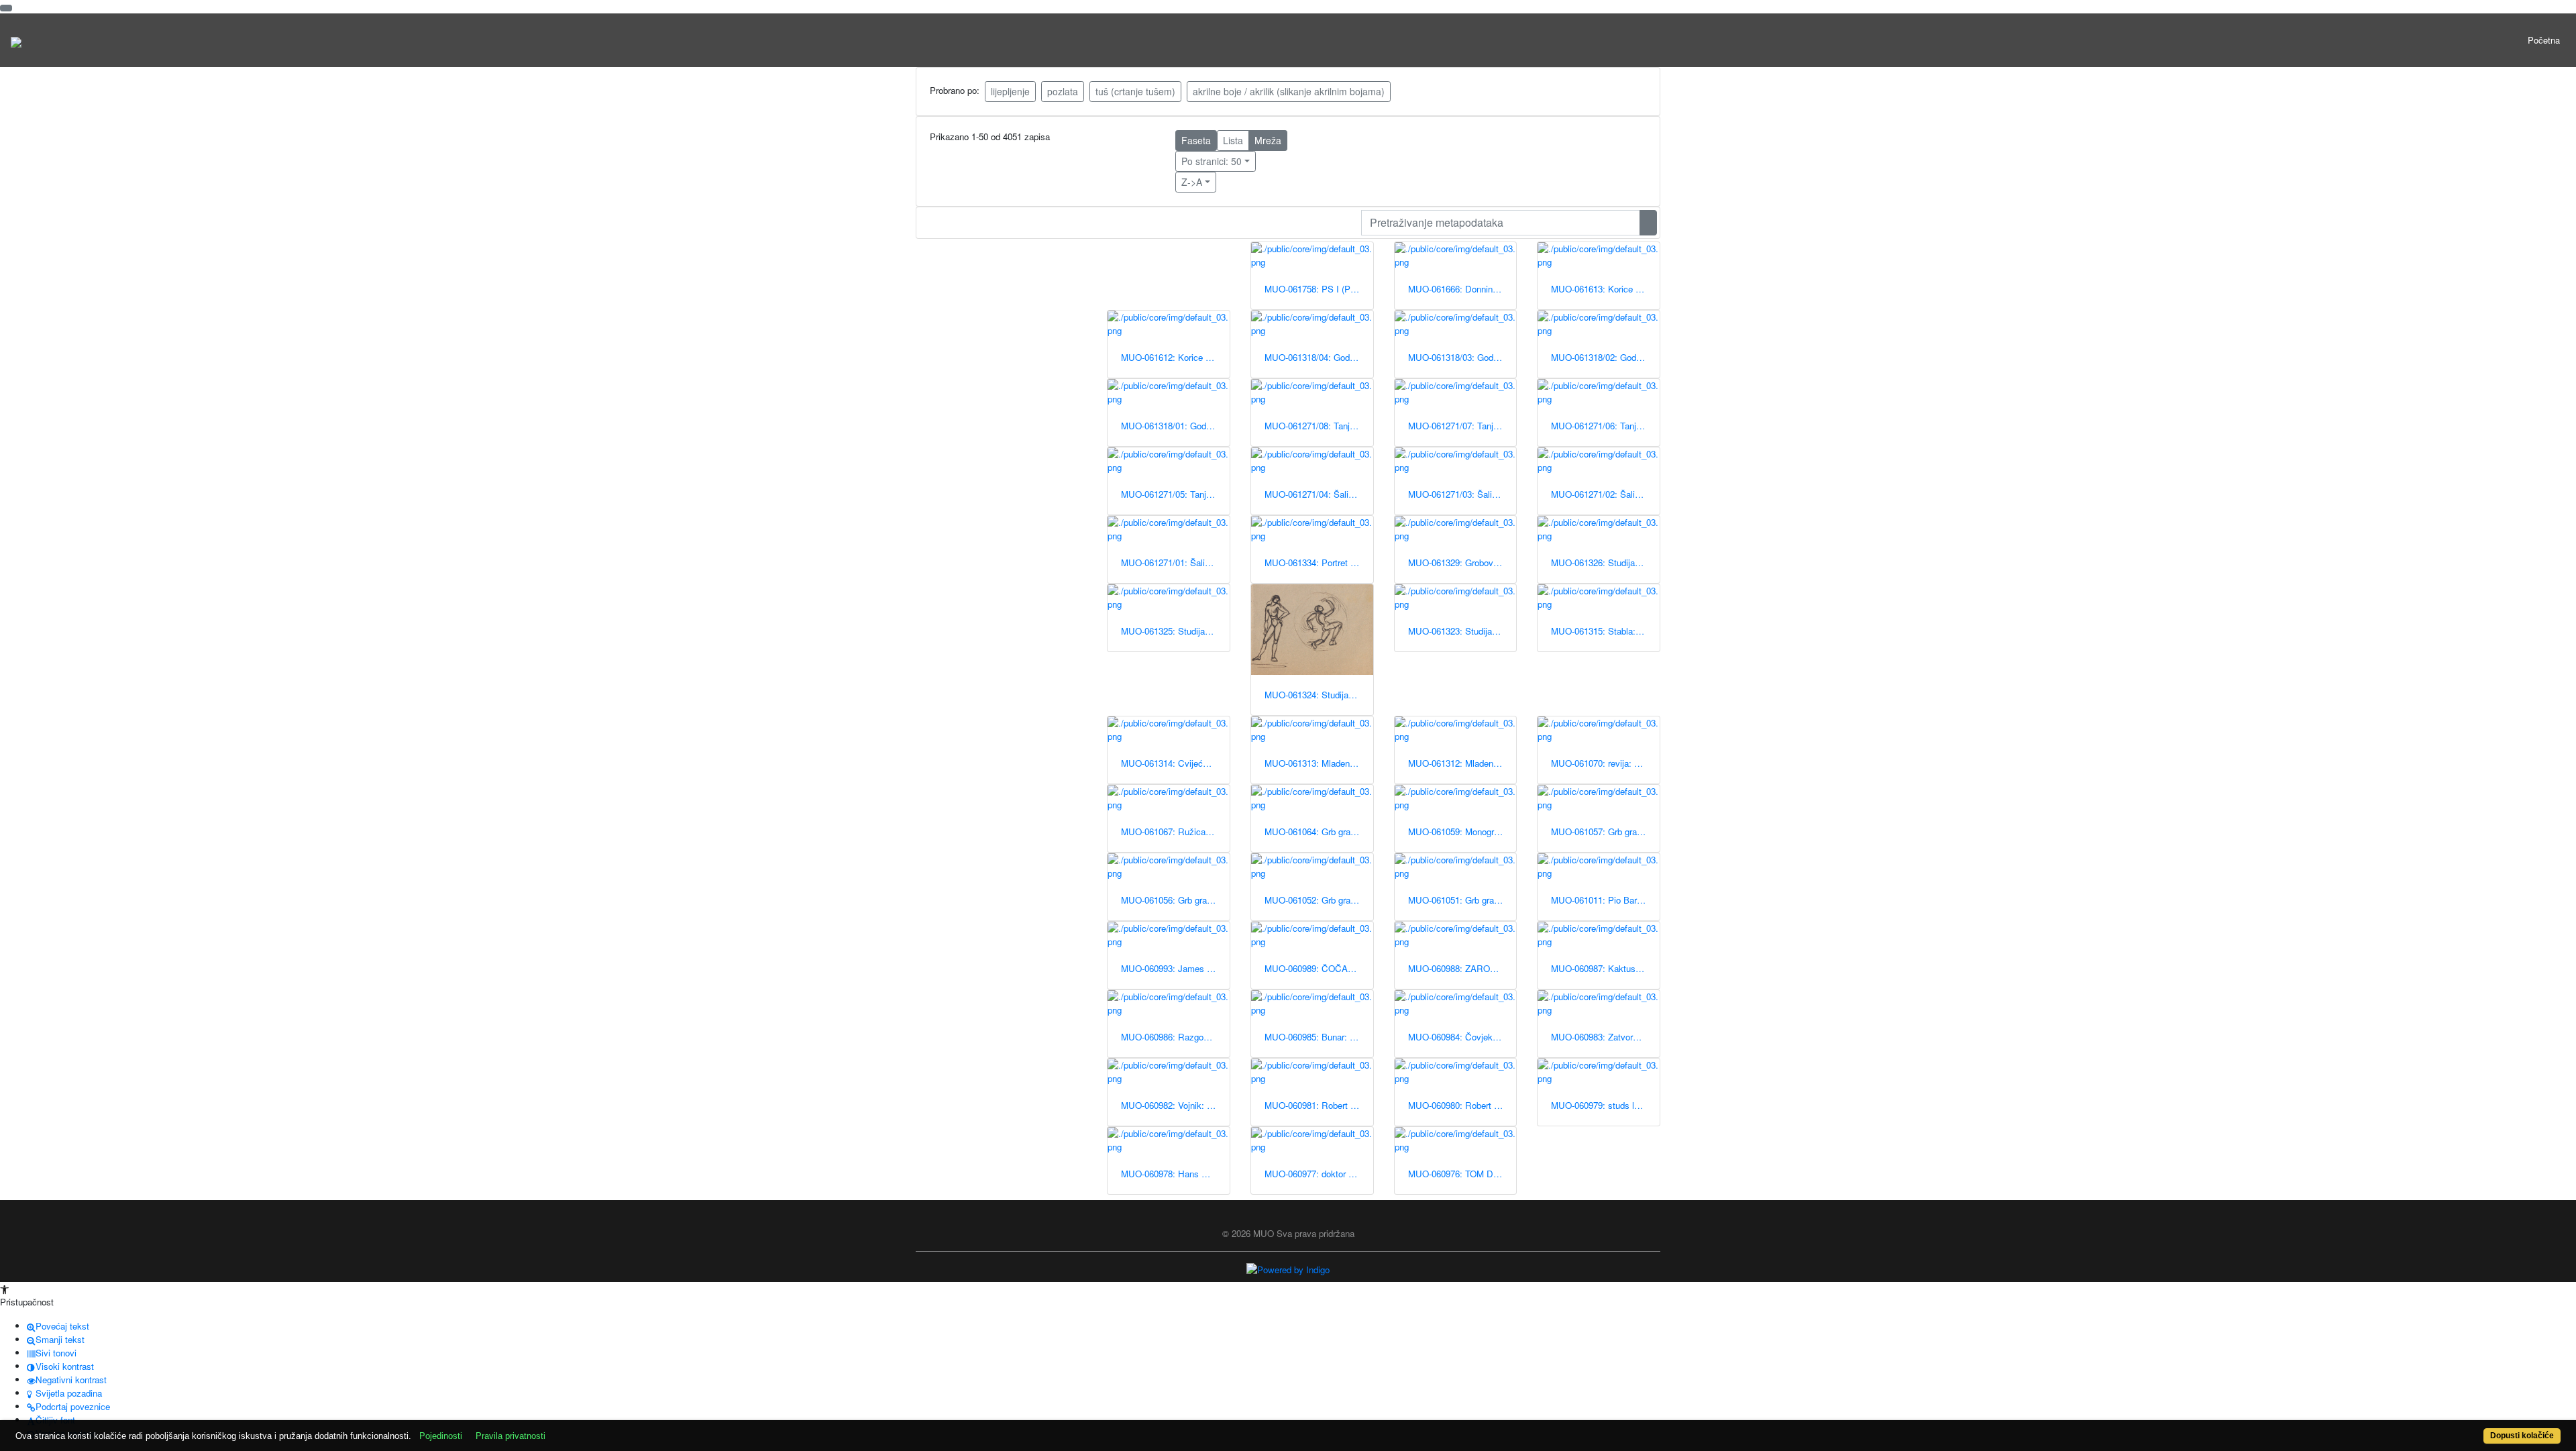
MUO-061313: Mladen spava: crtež (1319, 763)
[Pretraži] (1648, 223)
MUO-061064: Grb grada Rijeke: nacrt (1319, 831)
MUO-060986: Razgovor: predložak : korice (1175, 1037)
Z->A (1192, 182)
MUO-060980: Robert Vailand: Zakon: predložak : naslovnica (1462, 1105)
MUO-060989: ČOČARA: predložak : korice (1319, 968)
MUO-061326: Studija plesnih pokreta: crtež (1605, 562)
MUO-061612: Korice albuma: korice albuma (1175, 357)
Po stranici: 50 (1212, 161)
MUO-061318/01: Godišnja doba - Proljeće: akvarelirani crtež (1175, 426)
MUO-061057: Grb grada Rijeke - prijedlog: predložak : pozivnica (1605, 831)
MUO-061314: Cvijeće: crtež (1175, 763)
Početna (2544, 40)
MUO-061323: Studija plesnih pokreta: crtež (1462, 631)
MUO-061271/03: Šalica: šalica (1462, 494)
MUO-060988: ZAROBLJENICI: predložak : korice (1462, 968)
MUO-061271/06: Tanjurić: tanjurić (1605, 426)
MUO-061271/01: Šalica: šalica (1175, 562)
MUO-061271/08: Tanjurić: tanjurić (1319, 426)
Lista (1233, 140)
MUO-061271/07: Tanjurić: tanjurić (1462, 426)
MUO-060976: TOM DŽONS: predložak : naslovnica (1462, 1174)
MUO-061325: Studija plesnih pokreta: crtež (1175, 631)
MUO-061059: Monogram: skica (1462, 831)
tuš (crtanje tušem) (1135, 91)
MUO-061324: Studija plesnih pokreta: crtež (1319, 695)
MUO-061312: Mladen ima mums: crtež (1462, 763)
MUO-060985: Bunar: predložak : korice (1319, 1037)
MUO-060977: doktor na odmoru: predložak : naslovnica (1319, 1174)
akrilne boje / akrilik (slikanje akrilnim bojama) (1289, 91)
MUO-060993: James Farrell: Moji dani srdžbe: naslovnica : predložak (1175, 968)
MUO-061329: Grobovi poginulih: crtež (1462, 562)
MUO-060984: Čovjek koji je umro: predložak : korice (1462, 1037)
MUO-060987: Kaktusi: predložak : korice (1605, 968)
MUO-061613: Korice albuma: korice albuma (1605, 289)
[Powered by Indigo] (1288, 1269)
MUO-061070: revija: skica (1603, 763)
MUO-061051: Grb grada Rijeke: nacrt (1462, 900)
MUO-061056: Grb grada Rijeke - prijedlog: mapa (1175, 900)
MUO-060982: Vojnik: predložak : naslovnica (1175, 1105)
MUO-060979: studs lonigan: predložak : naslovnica (1605, 1105)
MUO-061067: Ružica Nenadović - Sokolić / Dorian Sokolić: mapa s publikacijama (1175, 831)
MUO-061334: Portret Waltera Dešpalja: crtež (1319, 562)
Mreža (1268, 140)
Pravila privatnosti (511, 1436)
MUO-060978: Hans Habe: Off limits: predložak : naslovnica (1175, 1174)
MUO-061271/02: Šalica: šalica (1605, 494)
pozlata (1063, 91)
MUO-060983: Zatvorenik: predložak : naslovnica (1605, 1037)
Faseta (1196, 140)
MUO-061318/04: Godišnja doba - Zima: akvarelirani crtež (1319, 357)
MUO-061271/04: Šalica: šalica (1319, 494)
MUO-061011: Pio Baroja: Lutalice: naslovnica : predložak (1605, 900)
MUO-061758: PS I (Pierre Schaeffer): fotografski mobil (1319, 289)
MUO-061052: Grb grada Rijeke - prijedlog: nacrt (1319, 900)
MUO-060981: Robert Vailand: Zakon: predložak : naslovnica (1319, 1105)
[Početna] (16, 40)
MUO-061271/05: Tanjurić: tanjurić (1175, 494)
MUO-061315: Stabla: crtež (1604, 631)
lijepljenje (1010, 91)
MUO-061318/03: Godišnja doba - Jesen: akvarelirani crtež (1462, 357)
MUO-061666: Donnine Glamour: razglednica (1462, 289)
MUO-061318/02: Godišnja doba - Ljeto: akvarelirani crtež (1605, 357)
